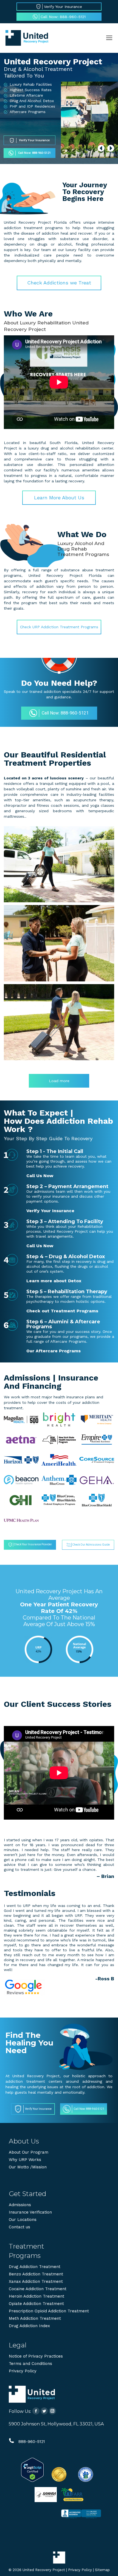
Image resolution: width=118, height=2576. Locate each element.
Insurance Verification (30, 2212)
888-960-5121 (32, 2442)
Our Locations (23, 2220)
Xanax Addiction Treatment (36, 2281)
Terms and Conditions (30, 2364)
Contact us (19, 2227)
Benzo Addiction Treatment (36, 2274)
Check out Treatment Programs (62, 1311)
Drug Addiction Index (29, 2326)
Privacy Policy (23, 2371)
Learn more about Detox (54, 1281)
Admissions (20, 2205)
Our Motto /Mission (28, 2167)
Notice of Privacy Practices (36, 2356)
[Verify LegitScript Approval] (32, 2480)
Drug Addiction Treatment (35, 2267)
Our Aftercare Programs (54, 1351)
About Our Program (29, 2152)
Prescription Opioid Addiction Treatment (49, 2311)
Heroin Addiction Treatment (36, 2296)
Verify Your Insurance (50, 1211)
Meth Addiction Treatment (35, 2318)
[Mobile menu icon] (109, 38)
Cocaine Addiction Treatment (38, 2289)
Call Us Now (40, 1176)
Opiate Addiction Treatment (36, 2304)
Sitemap (102, 2570)
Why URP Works (25, 2160)
